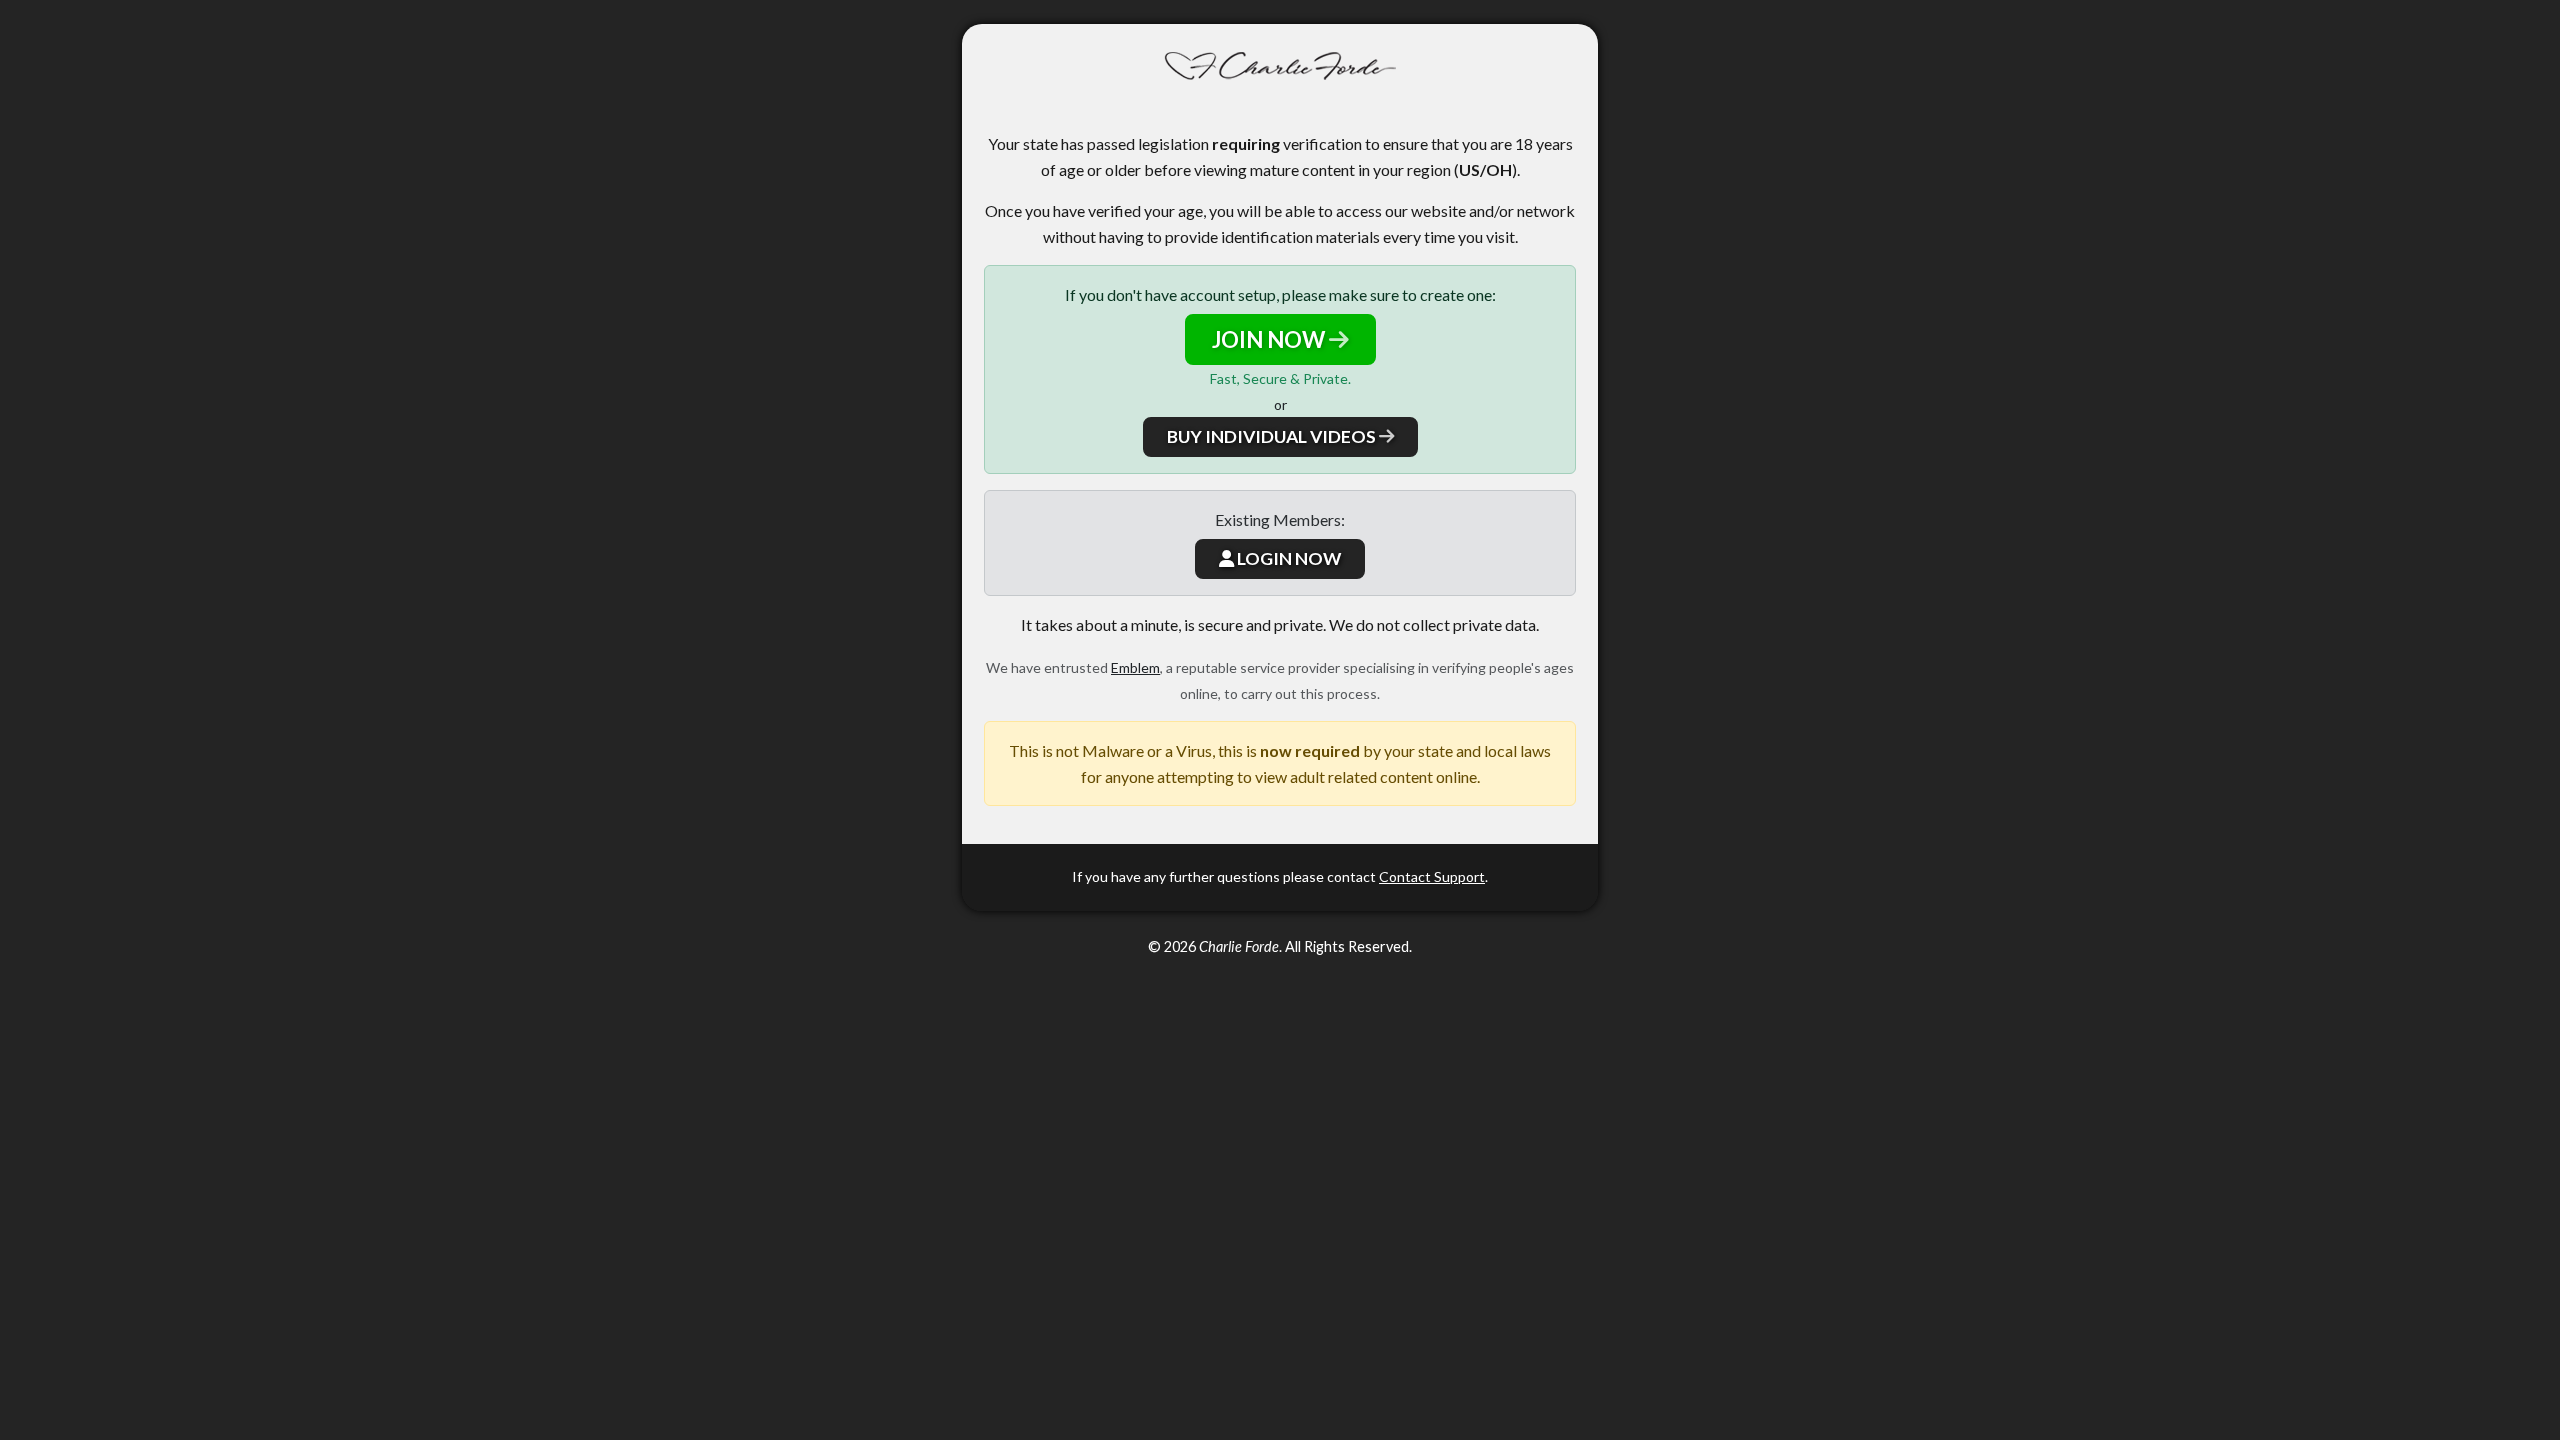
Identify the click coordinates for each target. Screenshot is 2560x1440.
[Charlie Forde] (1280, 66)
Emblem (1135, 667)
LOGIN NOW (1287, 558)
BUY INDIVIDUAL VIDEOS (1273, 436)
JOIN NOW (1270, 339)
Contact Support (1432, 876)
